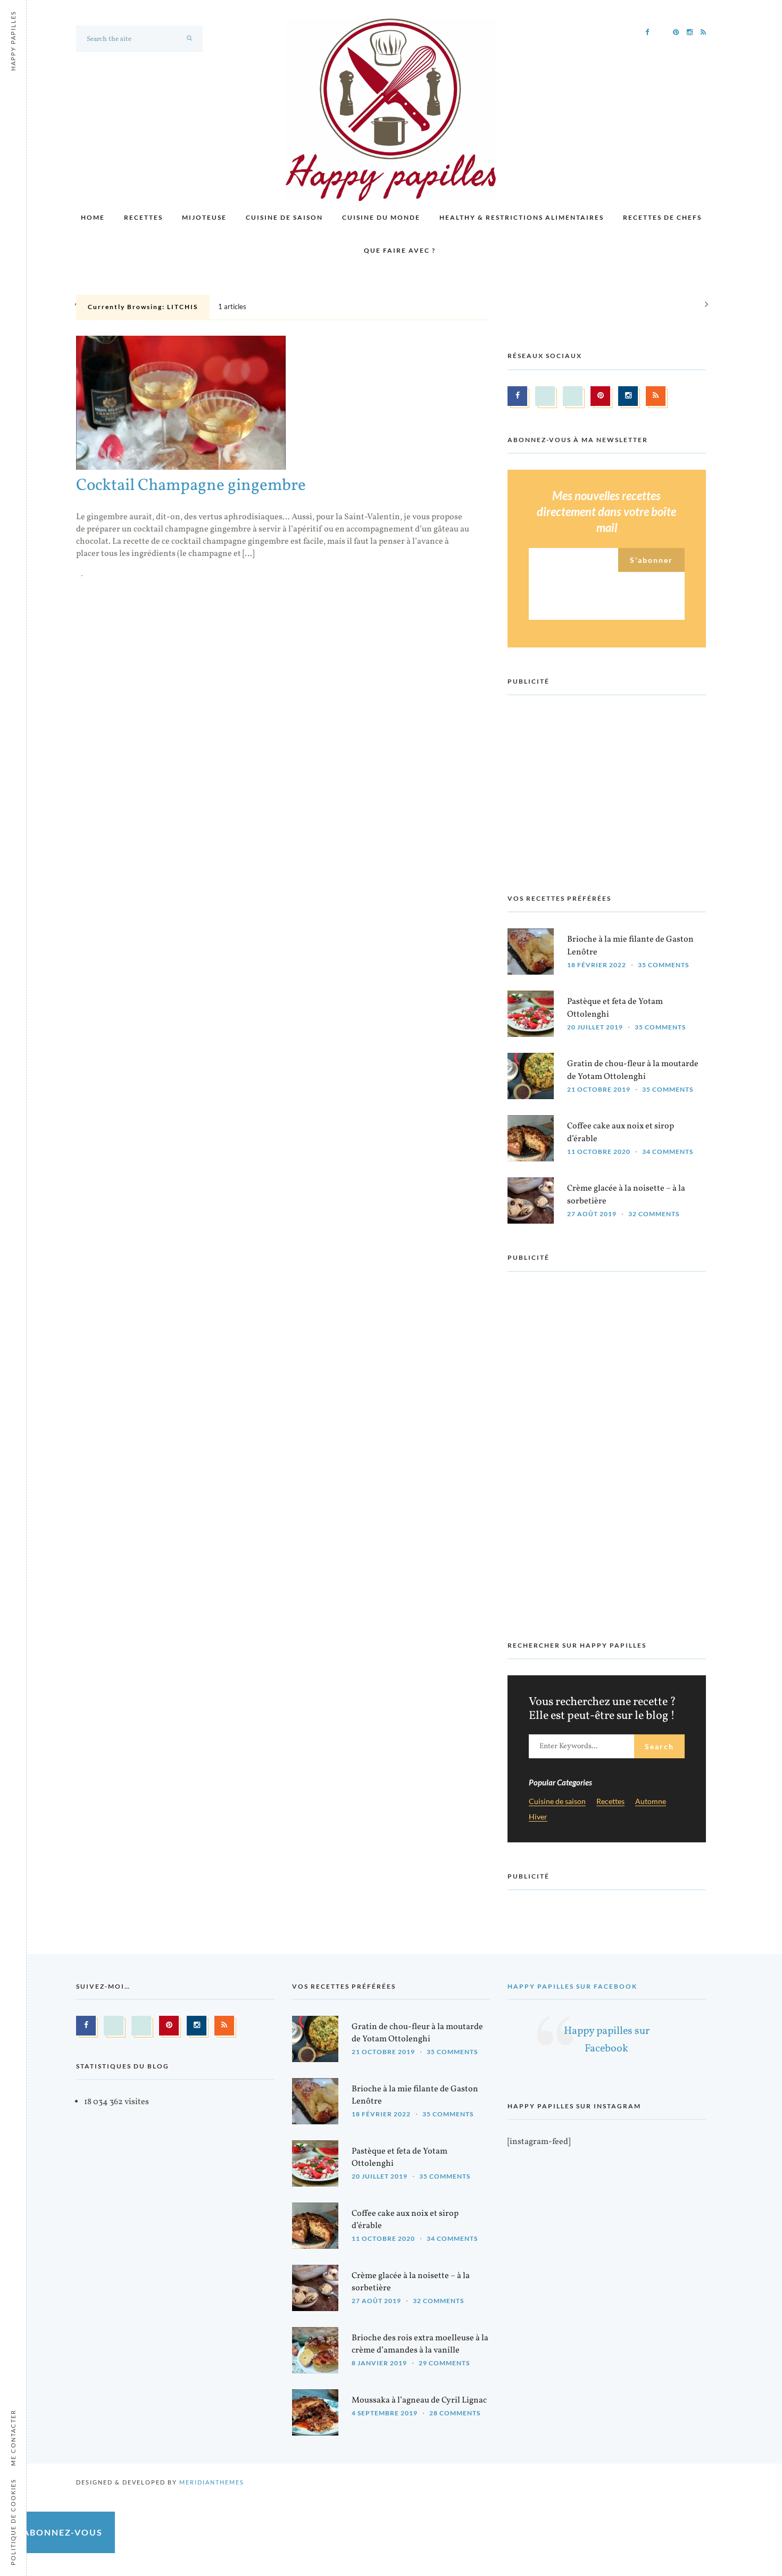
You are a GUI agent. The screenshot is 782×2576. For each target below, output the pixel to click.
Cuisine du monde (381, 217)
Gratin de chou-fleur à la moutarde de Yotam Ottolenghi (633, 1070)
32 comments (654, 1214)
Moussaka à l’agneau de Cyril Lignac (419, 2400)
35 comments (663, 965)
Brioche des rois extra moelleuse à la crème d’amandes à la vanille (420, 2344)
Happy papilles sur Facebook (572, 1986)
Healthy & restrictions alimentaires (522, 217)
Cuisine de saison (284, 217)
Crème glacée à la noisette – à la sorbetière (626, 1195)
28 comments (455, 2413)
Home (93, 217)
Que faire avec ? (400, 250)
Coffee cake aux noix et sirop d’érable (621, 1132)
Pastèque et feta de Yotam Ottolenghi (615, 1008)
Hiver (538, 1817)
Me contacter (13, 2438)
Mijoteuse (204, 217)
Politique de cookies (13, 2522)
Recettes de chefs (662, 217)
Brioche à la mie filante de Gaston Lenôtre (630, 946)
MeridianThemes (212, 2482)
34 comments (668, 1152)
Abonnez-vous (63, 2532)
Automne (651, 1802)
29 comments (444, 2363)
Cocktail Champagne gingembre (191, 486)
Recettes (143, 217)
